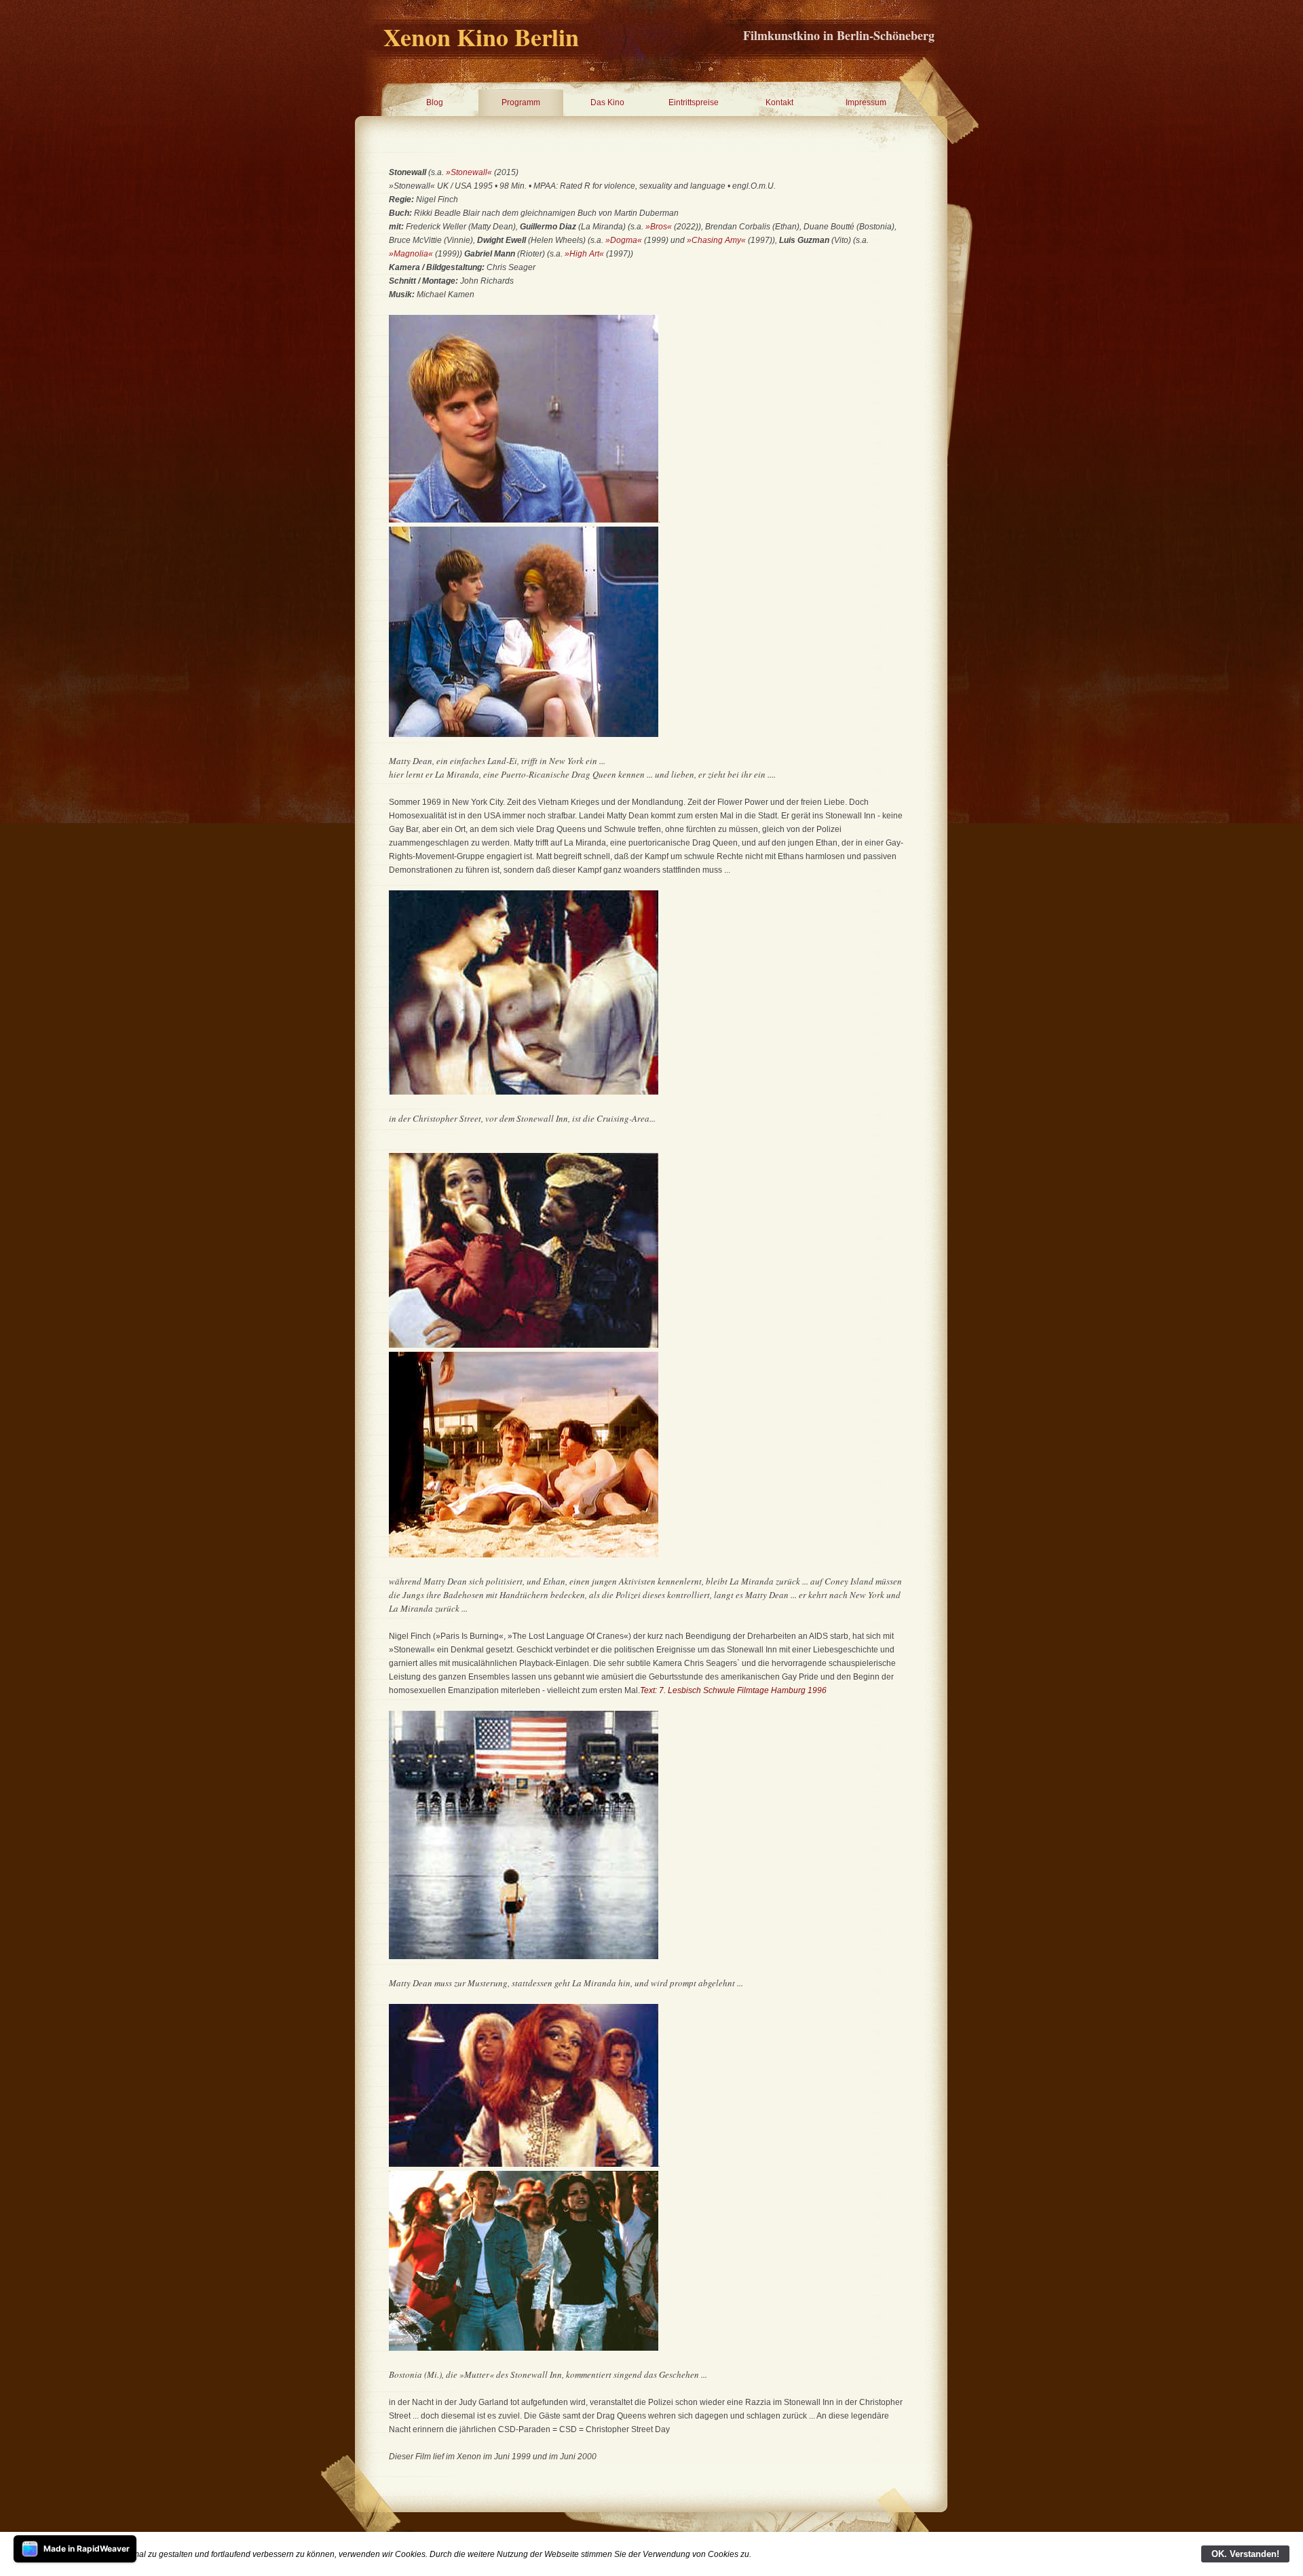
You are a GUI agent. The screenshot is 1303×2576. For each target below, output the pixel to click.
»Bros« (659, 227)
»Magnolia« (411, 254)
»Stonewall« (469, 172)
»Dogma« (624, 240)
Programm (521, 102)
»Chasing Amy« (716, 240)
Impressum (866, 102)
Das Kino (607, 102)
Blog (435, 102)
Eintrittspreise (694, 102)
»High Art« (584, 254)
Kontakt (779, 102)
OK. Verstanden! (1245, 2554)
